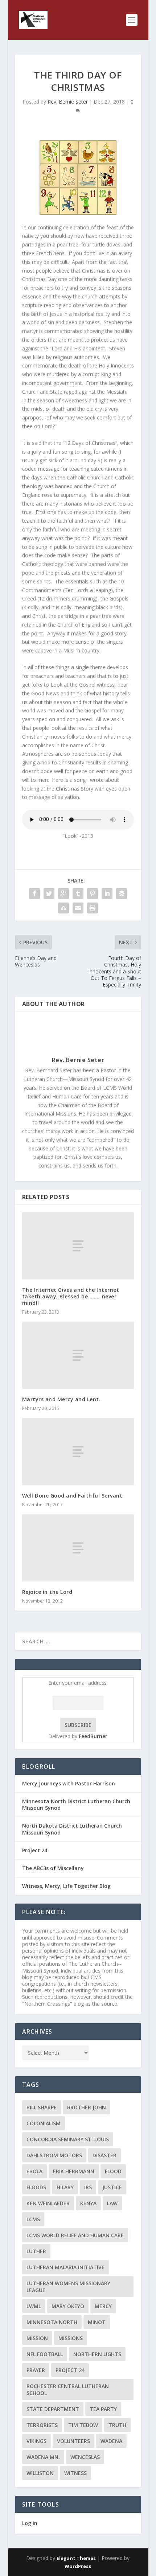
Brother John (87, 2107)
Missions (71, 2338)
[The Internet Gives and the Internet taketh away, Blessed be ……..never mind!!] (78, 1246)
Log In (30, 2523)
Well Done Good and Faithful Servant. (73, 1496)
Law (112, 2203)
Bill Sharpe (42, 2107)
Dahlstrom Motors (54, 2155)
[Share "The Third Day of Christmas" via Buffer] (122, 893)
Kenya (88, 2203)
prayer (36, 2370)
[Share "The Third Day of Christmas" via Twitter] (49, 893)
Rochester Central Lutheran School (68, 2390)
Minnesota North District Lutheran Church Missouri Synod (76, 1805)
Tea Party (103, 2409)
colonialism (44, 2123)
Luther (36, 2251)
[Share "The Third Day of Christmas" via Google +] (63, 893)
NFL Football (45, 2354)
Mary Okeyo (68, 2306)
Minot (97, 2322)
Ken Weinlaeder (48, 2203)
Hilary (65, 2187)
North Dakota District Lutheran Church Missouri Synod (72, 1829)
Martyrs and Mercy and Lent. (61, 1399)
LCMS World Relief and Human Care (75, 2235)
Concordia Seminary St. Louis (68, 2139)
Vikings (36, 2441)
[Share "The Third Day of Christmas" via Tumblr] (78, 893)
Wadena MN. (43, 2457)
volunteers (73, 2441)
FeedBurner (93, 1736)
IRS (88, 2187)
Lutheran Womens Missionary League (68, 2287)
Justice (112, 2187)
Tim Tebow (83, 2425)
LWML (34, 2306)
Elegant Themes (76, 2558)
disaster (104, 2155)
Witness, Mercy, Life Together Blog (66, 1886)
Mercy (103, 2306)
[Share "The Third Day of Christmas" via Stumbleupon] (63, 908)
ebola (34, 2171)
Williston (40, 2473)
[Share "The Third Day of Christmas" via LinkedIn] (107, 893)
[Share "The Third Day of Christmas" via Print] (93, 908)
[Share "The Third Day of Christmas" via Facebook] (34, 893)
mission (37, 2338)
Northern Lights (97, 2354)
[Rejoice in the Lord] (78, 1548)
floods (36, 2187)
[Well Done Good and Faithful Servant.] (78, 1452)
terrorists (42, 2425)
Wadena (111, 2441)
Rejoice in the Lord (47, 1592)
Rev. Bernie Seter (68, 102)
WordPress (78, 2566)
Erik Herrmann (74, 2171)
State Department (53, 2409)
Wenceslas (85, 2457)
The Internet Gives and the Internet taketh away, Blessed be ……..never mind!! (71, 1296)
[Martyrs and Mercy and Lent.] (78, 1355)
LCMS (33, 2219)
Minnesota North (52, 2322)
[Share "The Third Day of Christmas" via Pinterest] (93, 893)
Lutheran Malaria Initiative (65, 2267)
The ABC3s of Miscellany (53, 1868)
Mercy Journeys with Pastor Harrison (69, 1783)
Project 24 (35, 1850)
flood (113, 2171)
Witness (75, 2473)
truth (117, 2425)
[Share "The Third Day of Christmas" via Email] (78, 908)
